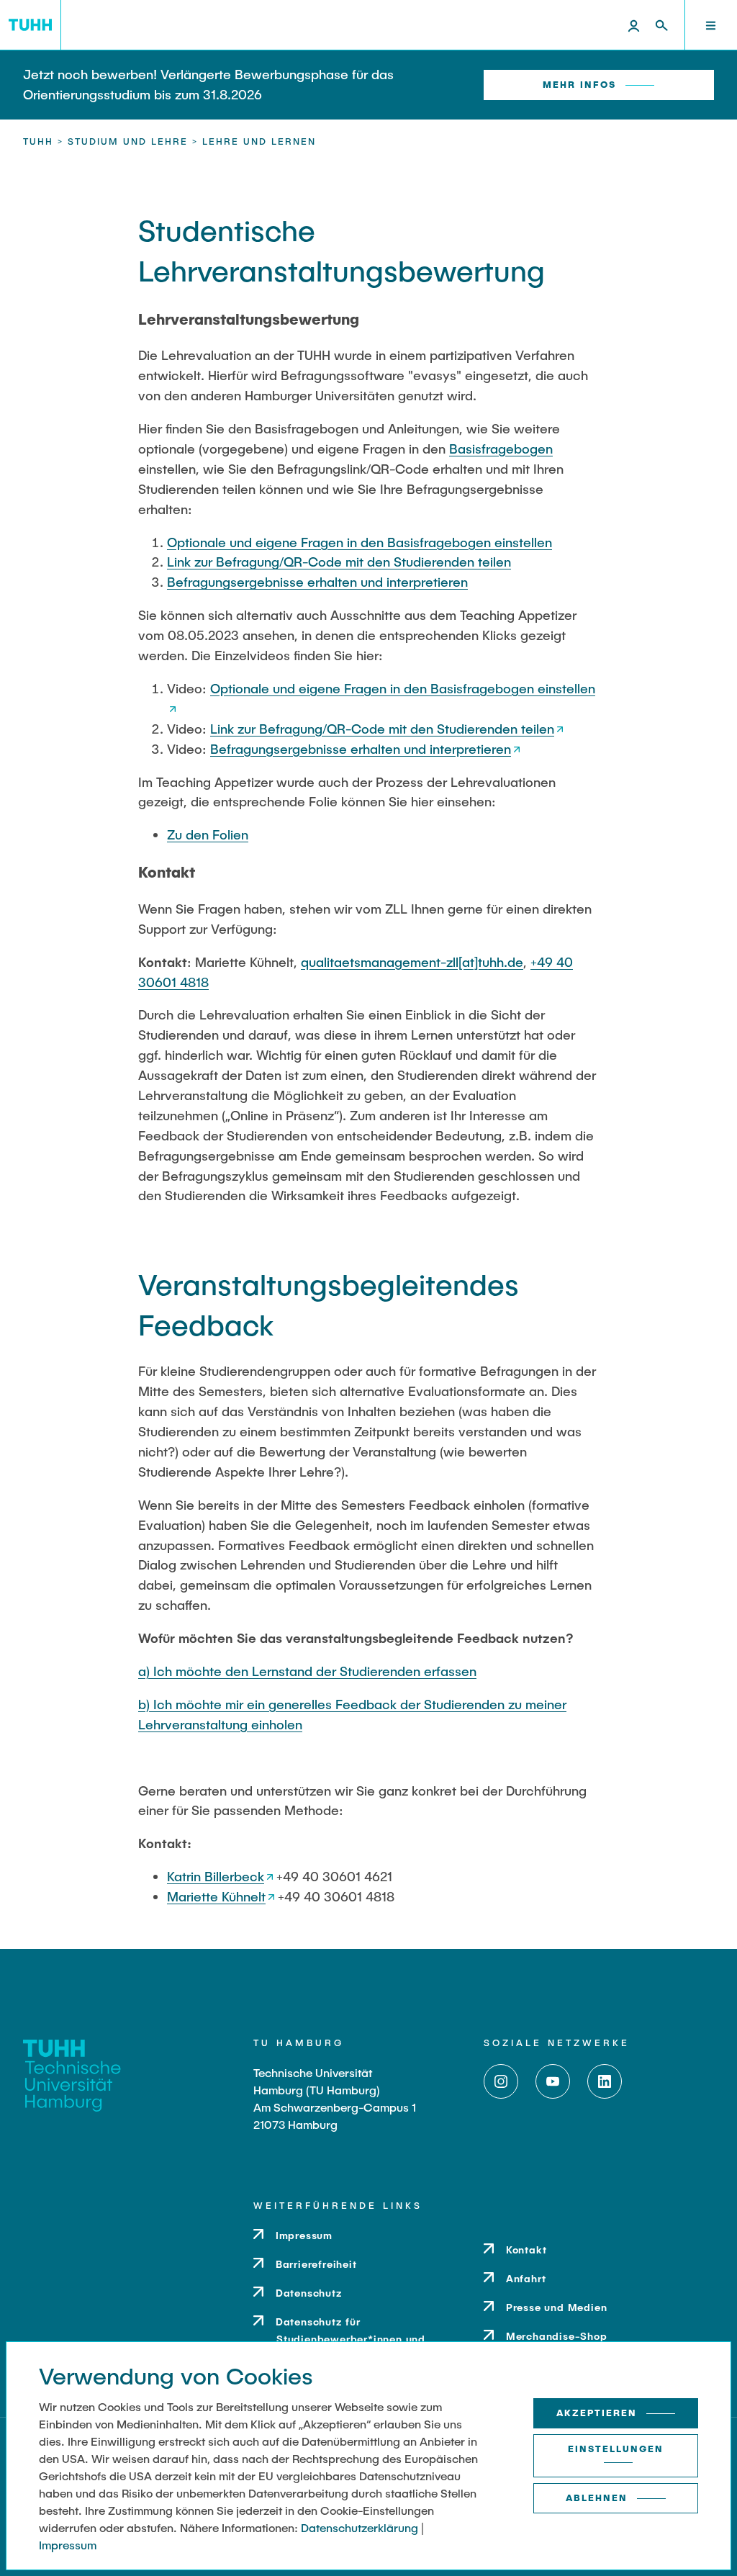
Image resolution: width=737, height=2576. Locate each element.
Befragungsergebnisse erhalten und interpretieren (317, 582)
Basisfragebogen (501, 449)
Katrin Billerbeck (216, 1876)
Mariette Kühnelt (216, 1896)
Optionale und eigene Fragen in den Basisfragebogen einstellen (360, 542)
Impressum (68, 2545)
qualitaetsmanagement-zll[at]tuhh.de (412, 962)
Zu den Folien (208, 834)
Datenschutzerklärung (360, 2527)
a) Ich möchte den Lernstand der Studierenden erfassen (307, 1671)
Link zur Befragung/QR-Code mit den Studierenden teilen (339, 562)
